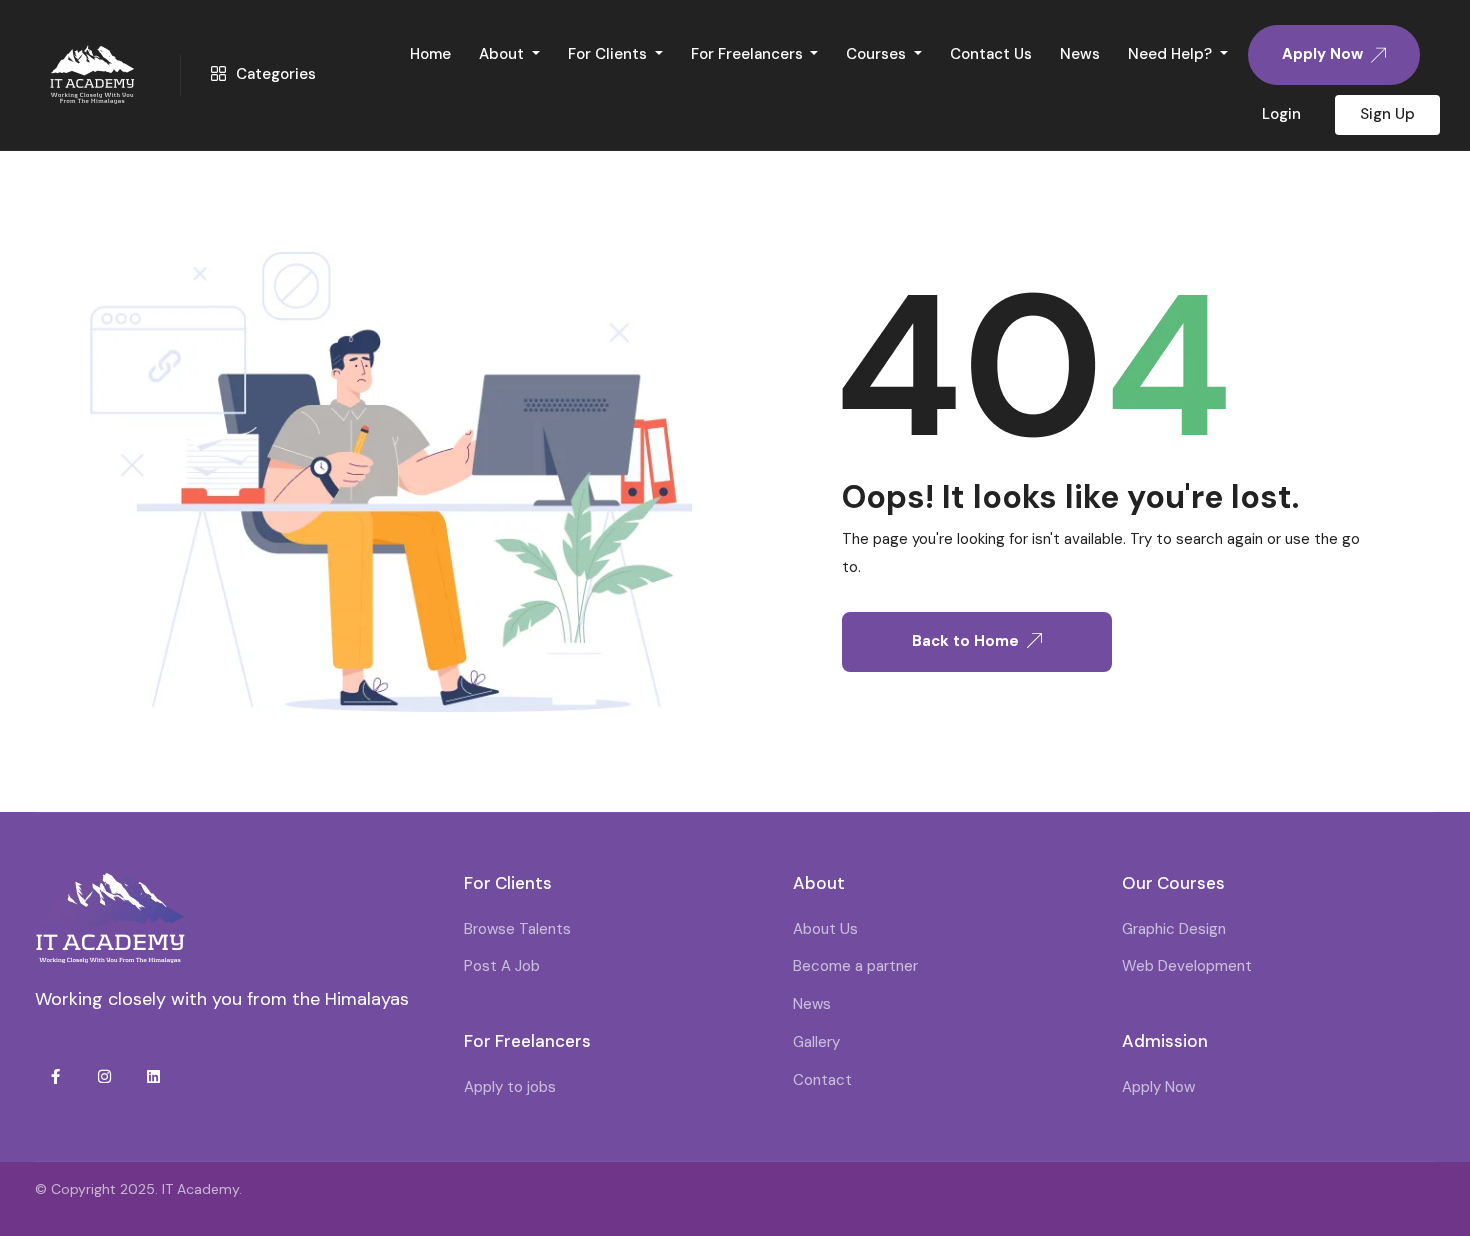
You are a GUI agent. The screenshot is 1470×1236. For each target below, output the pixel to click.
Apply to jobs (510, 1087)
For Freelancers (749, 54)
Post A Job (502, 966)
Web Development (1187, 966)
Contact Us (991, 54)
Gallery (816, 1042)
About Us (825, 929)
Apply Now (1158, 1087)
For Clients (609, 54)
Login (1281, 114)
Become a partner (855, 966)
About (503, 54)
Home (430, 54)
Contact (822, 1080)
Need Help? (1172, 54)
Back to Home (965, 641)
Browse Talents (517, 929)
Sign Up (1387, 114)
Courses (878, 54)
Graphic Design (1174, 929)
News (1080, 54)
